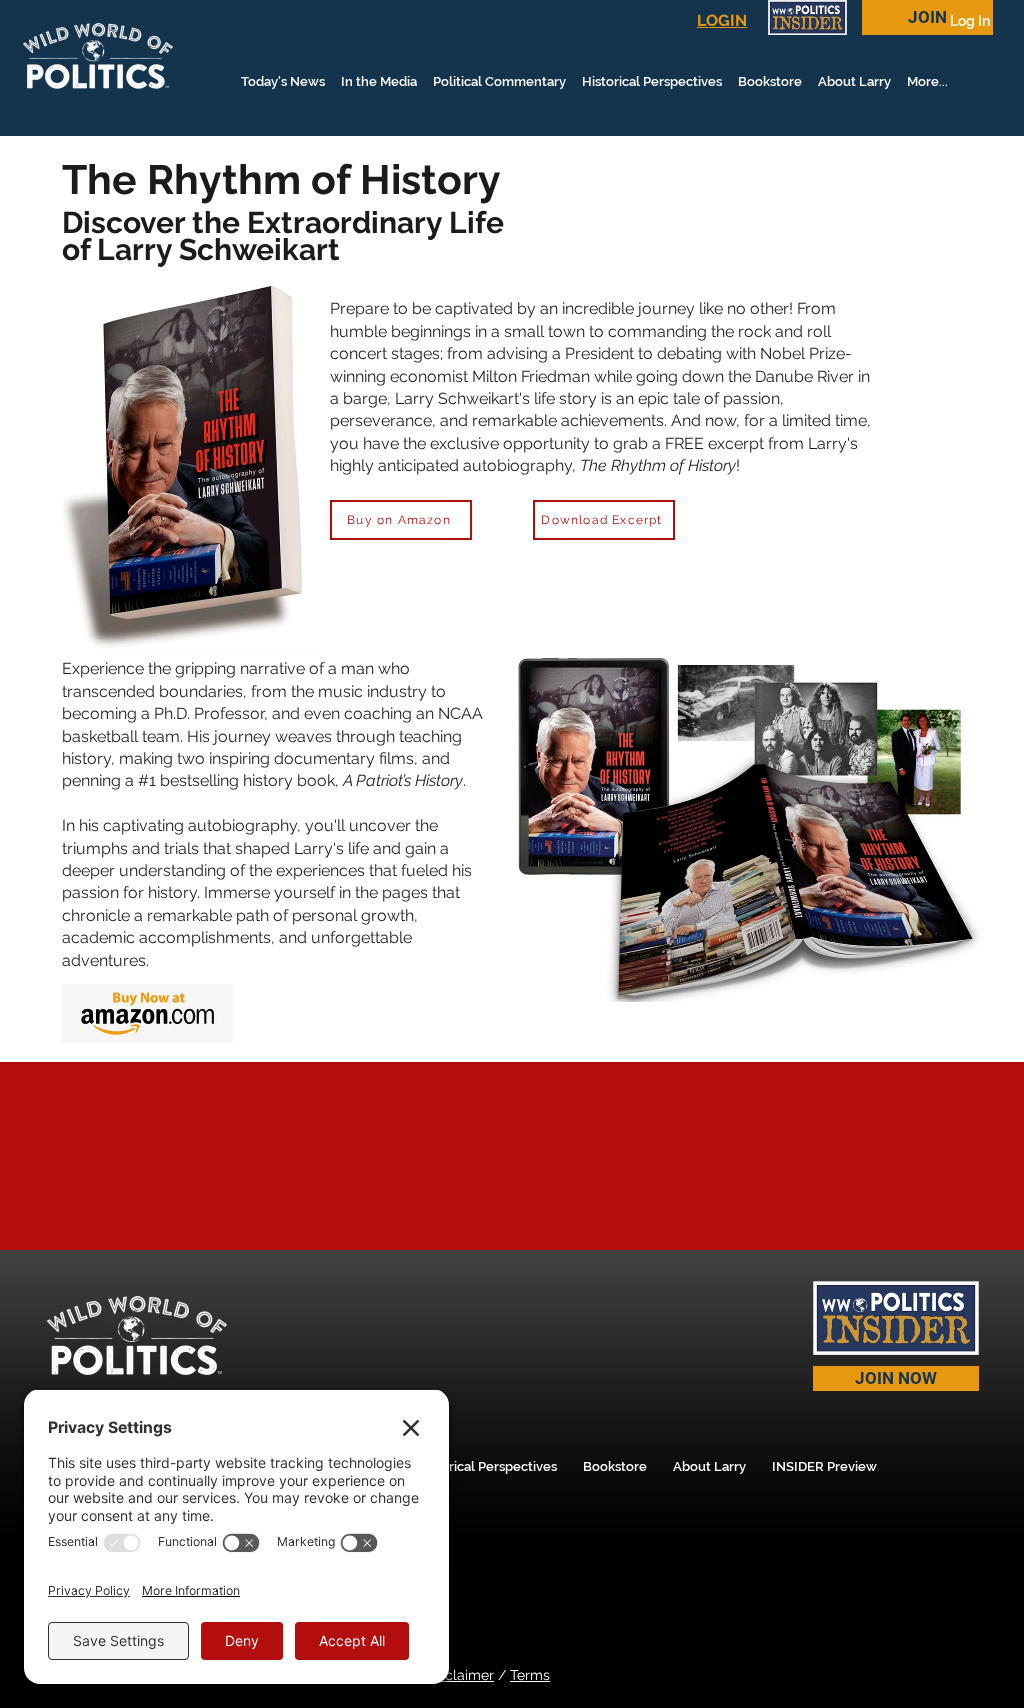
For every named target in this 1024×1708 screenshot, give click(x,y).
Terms (530, 1675)
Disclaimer (459, 1675)
